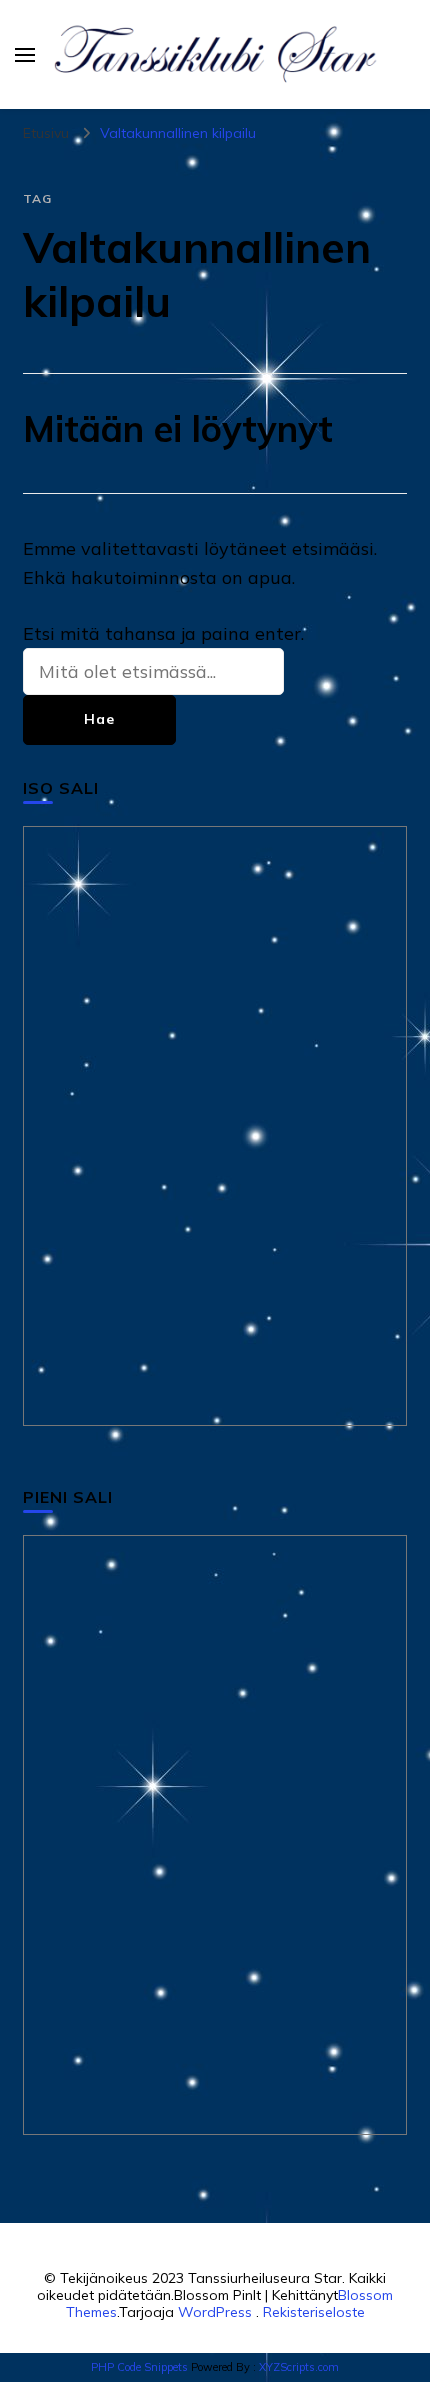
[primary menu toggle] (25, 55)
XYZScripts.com (299, 2367)
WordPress (215, 2312)
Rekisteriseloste (314, 2312)
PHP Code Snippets (139, 2367)
